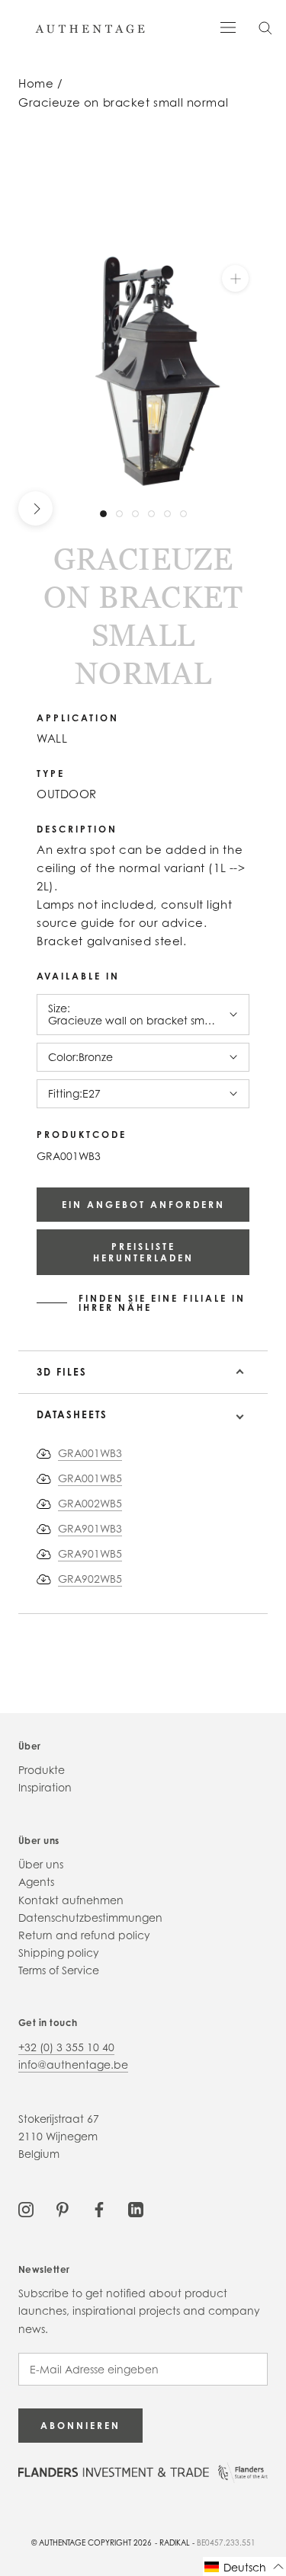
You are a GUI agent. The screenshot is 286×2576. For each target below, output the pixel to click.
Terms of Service (59, 1970)
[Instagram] (26, 2208)
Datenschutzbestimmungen (90, 1918)
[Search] (265, 27)
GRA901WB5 (90, 1553)
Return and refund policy (84, 1935)
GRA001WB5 (90, 1478)
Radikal (175, 2542)
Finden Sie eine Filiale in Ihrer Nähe (162, 1303)
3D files (62, 1372)
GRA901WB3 (90, 1528)
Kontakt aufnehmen (71, 1900)
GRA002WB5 (90, 1503)
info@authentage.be (73, 2065)
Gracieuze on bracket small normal (123, 102)
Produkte (42, 1770)
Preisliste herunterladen (143, 1252)
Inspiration (45, 1787)
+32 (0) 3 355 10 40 (66, 2047)
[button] (244, 2566)
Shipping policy (59, 1953)
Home (36, 83)
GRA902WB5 (90, 1579)
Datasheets (72, 1414)
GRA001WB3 (90, 1453)
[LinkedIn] (136, 2208)
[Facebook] (99, 2208)
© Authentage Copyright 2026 (92, 2542)
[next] (35, 508)
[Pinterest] (63, 2208)
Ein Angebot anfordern (143, 1205)
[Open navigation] (228, 26)
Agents (36, 1882)
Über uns (41, 1864)
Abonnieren (80, 2426)
